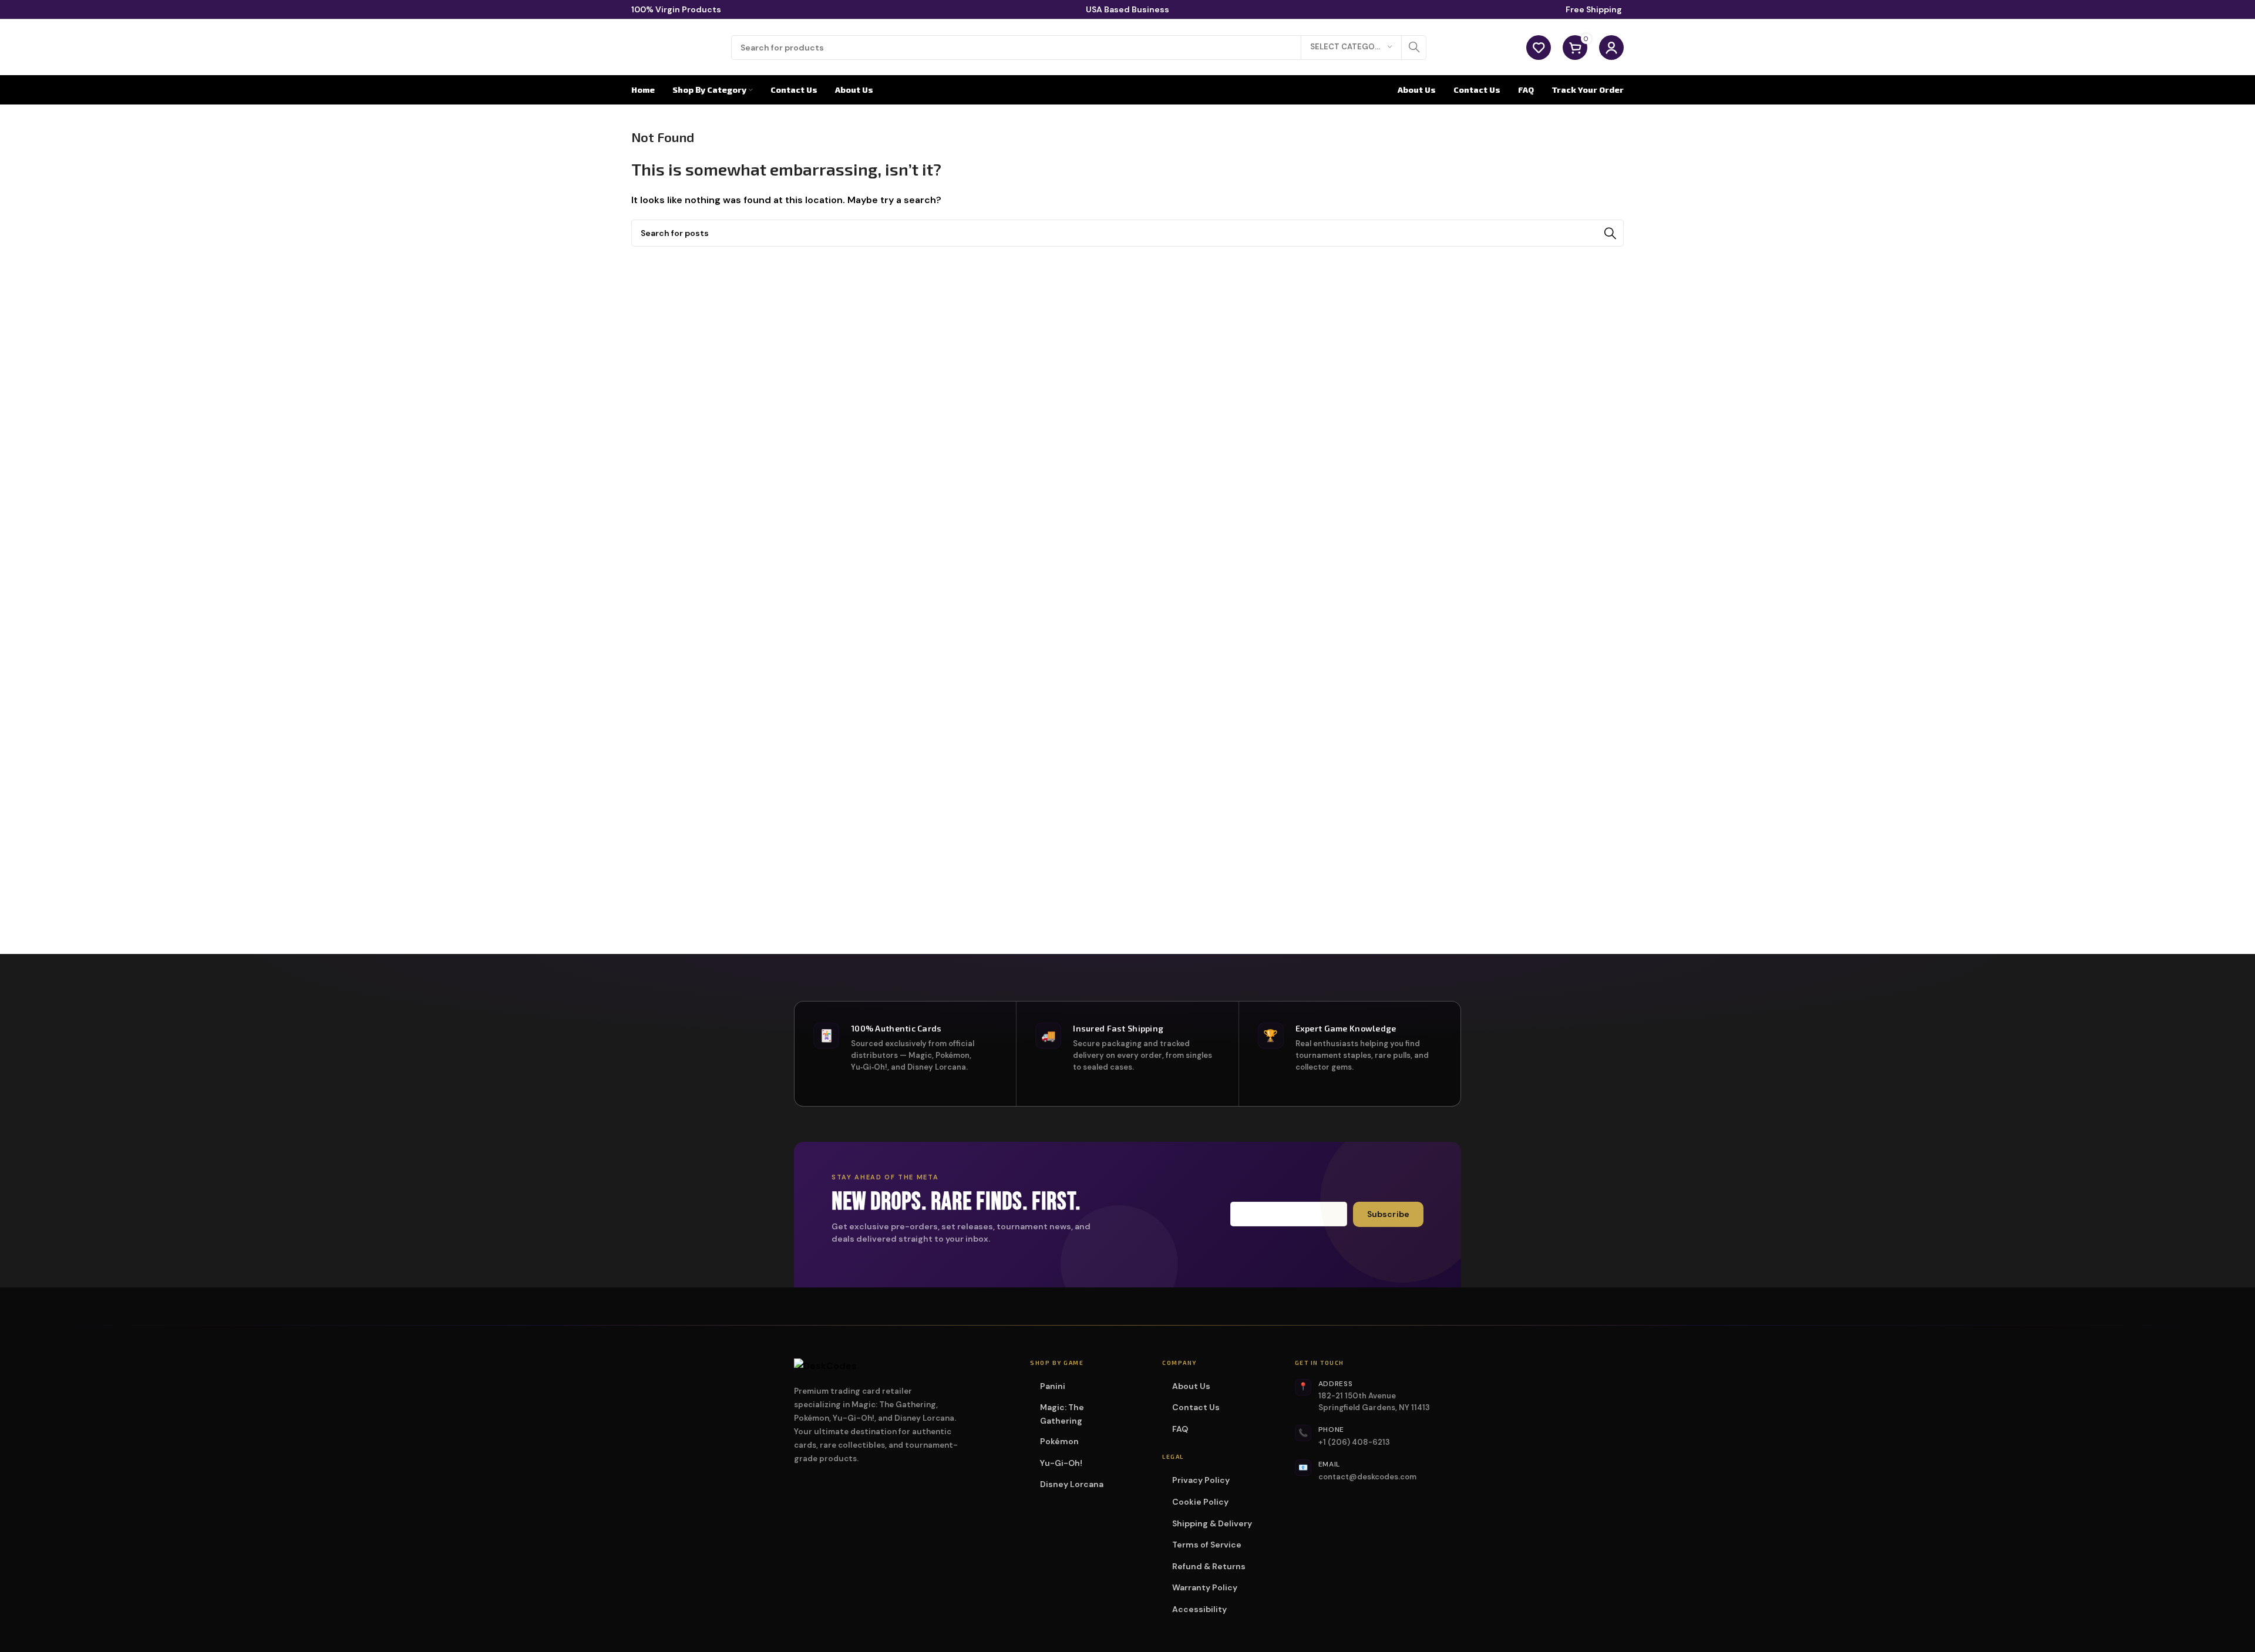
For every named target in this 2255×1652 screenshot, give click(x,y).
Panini (1056, 1386)
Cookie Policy (1200, 1502)
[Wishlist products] (1539, 48)
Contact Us (1196, 1407)
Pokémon (1063, 1441)
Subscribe (1388, 1214)
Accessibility (1199, 1609)
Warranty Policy (1205, 1587)
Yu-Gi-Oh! (1065, 1463)
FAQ (1180, 1429)
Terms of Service (1207, 1545)
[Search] (1414, 48)
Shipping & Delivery (1212, 1523)
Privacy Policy (1201, 1480)
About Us (1191, 1386)
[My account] (1611, 48)
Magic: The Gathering (1086, 1414)
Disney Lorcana (1076, 1484)
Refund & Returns (1209, 1566)
